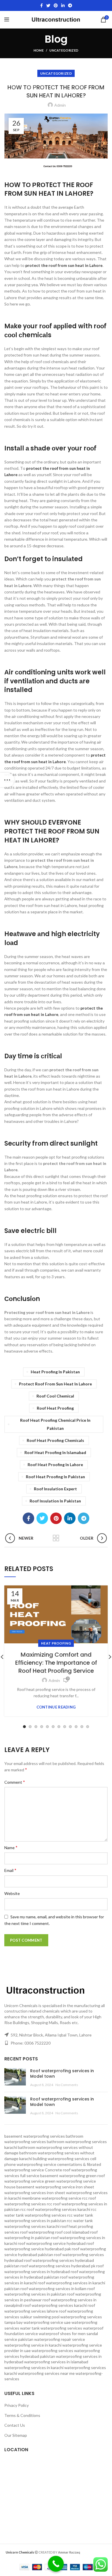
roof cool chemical (55, 1396)
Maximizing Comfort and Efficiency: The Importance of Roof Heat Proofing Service (56, 1663)
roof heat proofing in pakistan (55, 1477)
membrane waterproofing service (52, 2198)
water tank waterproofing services (51, 2328)
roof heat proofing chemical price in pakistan (55, 1424)
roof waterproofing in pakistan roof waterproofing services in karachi (55, 2238)
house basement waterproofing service (40, 2187)
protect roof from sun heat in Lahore (55, 1384)
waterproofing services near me (46, 2373)
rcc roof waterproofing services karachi (55, 2209)
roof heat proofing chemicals (55, 1440)
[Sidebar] (7, 780)
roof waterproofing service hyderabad (52, 2243)
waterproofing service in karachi (33, 2345)
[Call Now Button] (56, 2564)
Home (39, 50)
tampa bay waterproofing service (34, 2322)
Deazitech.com (93, 2552)
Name (11, 1847)
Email (10, 1870)
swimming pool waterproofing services (67, 2317)
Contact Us (15, 2425)
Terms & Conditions (22, 2415)
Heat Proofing (56, 1643)
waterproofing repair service (60, 2339)
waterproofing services (52, 2350)
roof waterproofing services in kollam (53, 2289)
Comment (15, 1782)
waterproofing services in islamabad (56, 2362)
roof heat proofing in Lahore (55, 1465)
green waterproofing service (70, 2181)
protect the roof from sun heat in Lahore (64, 265)
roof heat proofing (55, 1408)
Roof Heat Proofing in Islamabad (55, 1452)
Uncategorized (64, 50)
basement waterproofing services (35, 2136)
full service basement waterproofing (53, 2176)
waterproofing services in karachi (34, 2367)
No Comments (67, 2085)
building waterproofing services (61, 2159)
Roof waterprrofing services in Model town (62, 2074)
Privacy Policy (17, 2405)
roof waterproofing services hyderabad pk (58, 2266)
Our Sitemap (16, 2435)
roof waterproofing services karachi (55, 2305)
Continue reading (56, 1707)
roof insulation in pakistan (55, 1501)
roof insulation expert (55, 1489)
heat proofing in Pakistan (55, 1372)
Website (12, 1893)
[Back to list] (56, 1538)
